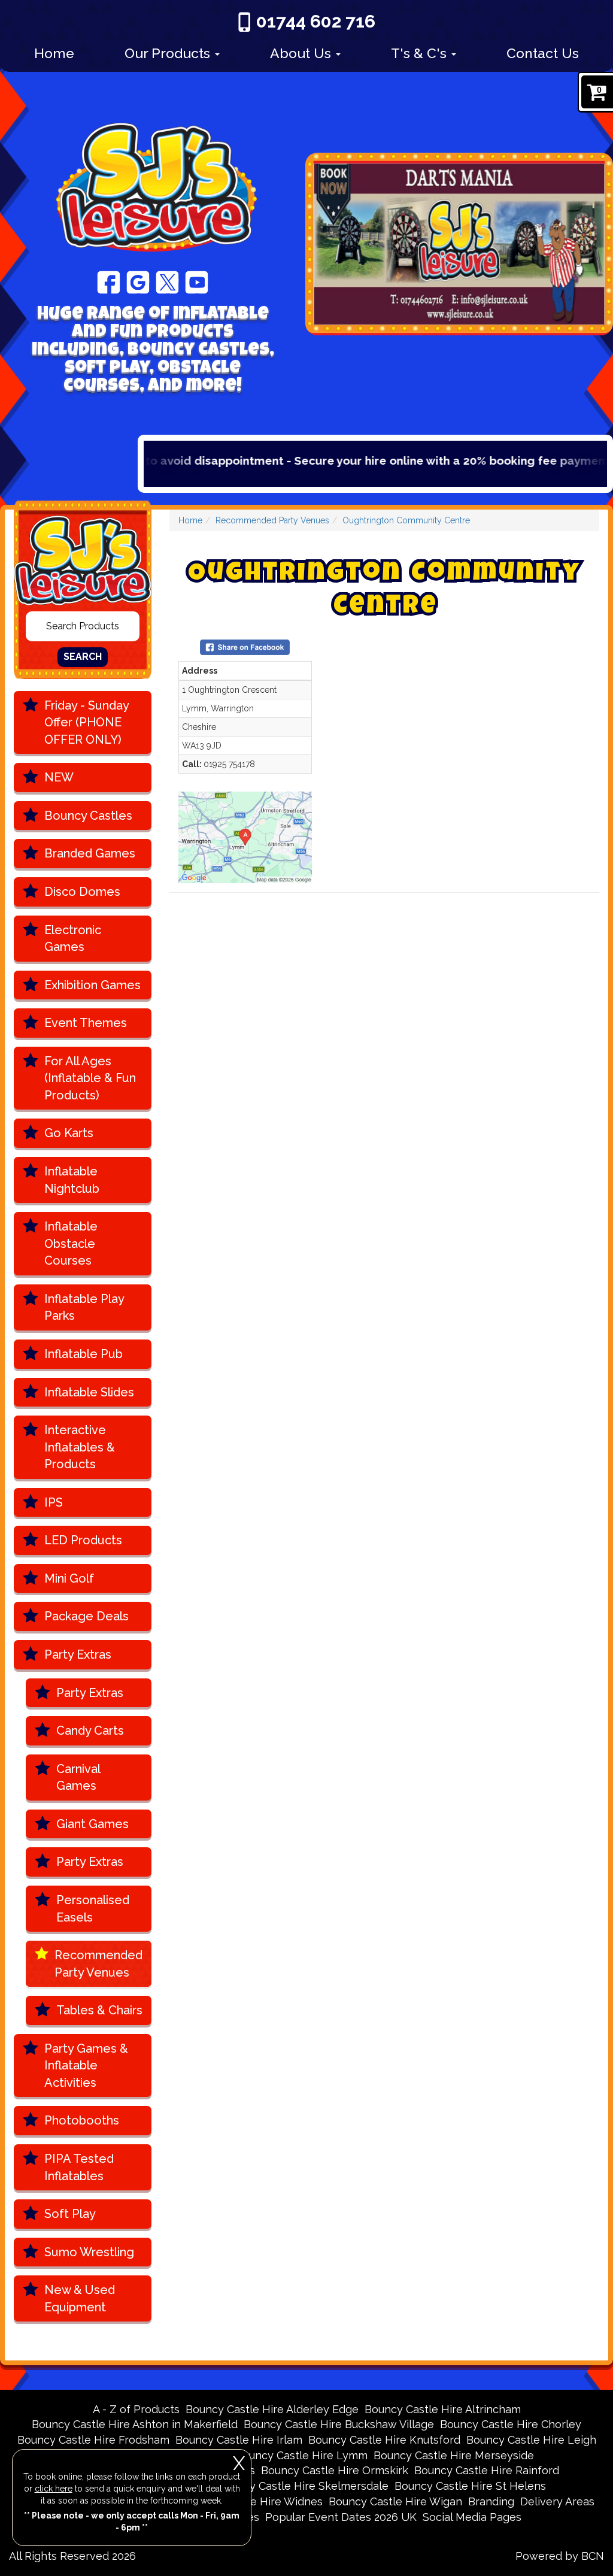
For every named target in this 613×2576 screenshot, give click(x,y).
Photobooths (82, 2120)
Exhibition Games (92, 985)
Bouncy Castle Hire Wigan (395, 2501)
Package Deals (87, 1616)
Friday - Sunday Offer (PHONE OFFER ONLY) (87, 722)
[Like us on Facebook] (109, 281)
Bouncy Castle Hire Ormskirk (335, 2470)
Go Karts (69, 1133)
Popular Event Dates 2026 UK (341, 2517)
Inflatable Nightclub (72, 1180)
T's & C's (421, 53)
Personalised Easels (93, 1909)
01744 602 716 (316, 21)
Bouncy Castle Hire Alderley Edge (272, 2409)
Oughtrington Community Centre (406, 520)
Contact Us (543, 53)
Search (83, 657)
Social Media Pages (472, 2517)
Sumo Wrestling (89, 2252)
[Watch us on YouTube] (197, 281)
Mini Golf (69, 1578)
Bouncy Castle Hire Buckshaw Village (339, 2424)
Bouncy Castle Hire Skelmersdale (303, 2486)
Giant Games (92, 1824)
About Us (302, 53)
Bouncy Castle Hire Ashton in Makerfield (135, 2424)
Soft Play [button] (70, 2214)
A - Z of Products (136, 2409)
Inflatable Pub (84, 1354)
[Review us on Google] (138, 281)
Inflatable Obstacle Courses (71, 1243)
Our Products (169, 53)
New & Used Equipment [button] (80, 2298)
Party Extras (90, 1693)
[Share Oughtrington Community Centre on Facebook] (245, 647)
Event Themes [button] (86, 1023)
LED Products (83, 1540)
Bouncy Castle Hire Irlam (239, 2440)
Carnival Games (78, 1778)
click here (54, 2489)
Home (54, 53)
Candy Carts (90, 1731)
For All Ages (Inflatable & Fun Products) (90, 1078)
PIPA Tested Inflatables (79, 2167)
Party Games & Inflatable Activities (86, 2066)
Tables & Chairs (99, 2010)
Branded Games (90, 853)
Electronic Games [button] (73, 939)
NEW (59, 777)
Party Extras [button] (78, 1654)
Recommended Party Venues (98, 1964)
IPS (54, 1502)
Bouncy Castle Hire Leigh (531, 2440)
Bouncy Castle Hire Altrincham (443, 2409)
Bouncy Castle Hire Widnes (253, 2501)
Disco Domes (82, 892)
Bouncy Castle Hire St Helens (470, 2486)
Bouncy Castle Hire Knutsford (384, 2440)
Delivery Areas (557, 2501)
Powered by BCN (560, 2556)
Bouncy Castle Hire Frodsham (93, 2440)
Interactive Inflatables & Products (80, 1447)
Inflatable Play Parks (84, 1307)
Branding (491, 2501)
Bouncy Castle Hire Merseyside (454, 2455)
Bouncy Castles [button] (88, 816)
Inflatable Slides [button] (89, 1392)
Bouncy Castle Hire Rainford (487, 2470)
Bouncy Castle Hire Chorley (511, 2424)
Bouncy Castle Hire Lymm (301, 2455)
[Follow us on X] (167, 281)
